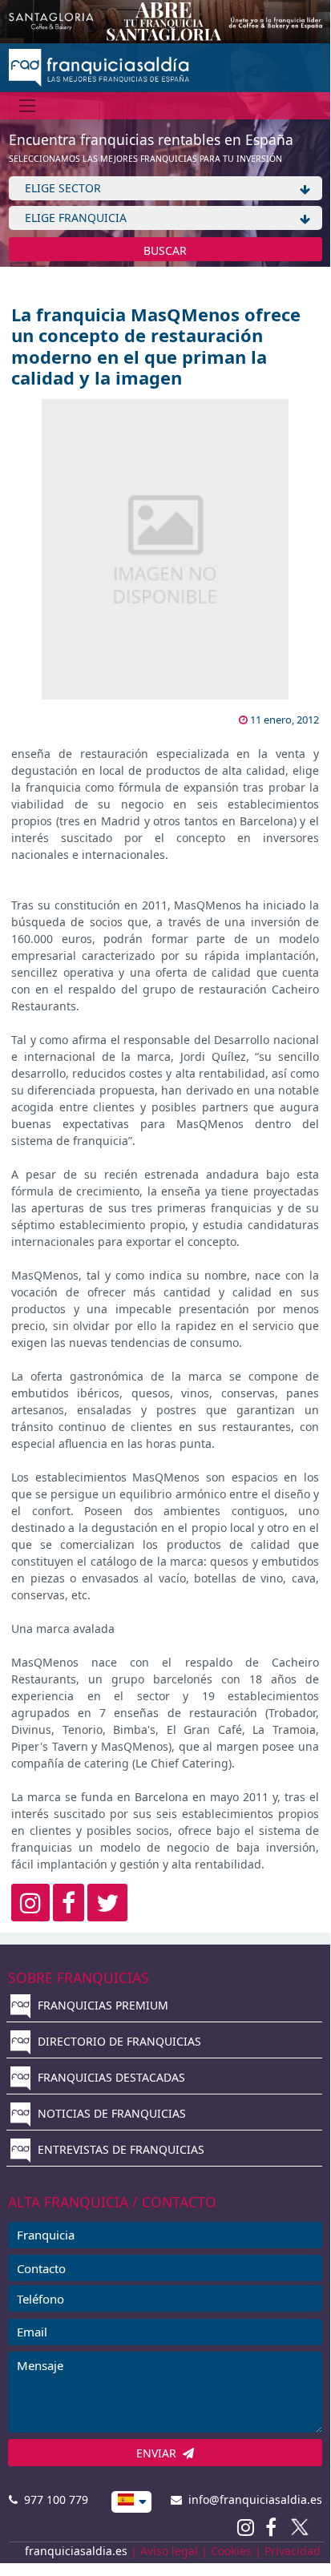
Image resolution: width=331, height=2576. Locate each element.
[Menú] (28, 105)
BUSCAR (165, 250)
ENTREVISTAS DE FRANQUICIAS (119, 2149)
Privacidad (293, 2551)
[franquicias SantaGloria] (165, 20)
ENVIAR (159, 2453)
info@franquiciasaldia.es (252, 2499)
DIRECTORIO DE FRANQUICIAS (118, 2041)
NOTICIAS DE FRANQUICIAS (110, 2113)
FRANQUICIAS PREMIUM (101, 2005)
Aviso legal (169, 2551)
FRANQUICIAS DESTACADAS (110, 2077)
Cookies (231, 2551)
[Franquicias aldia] (99, 66)
